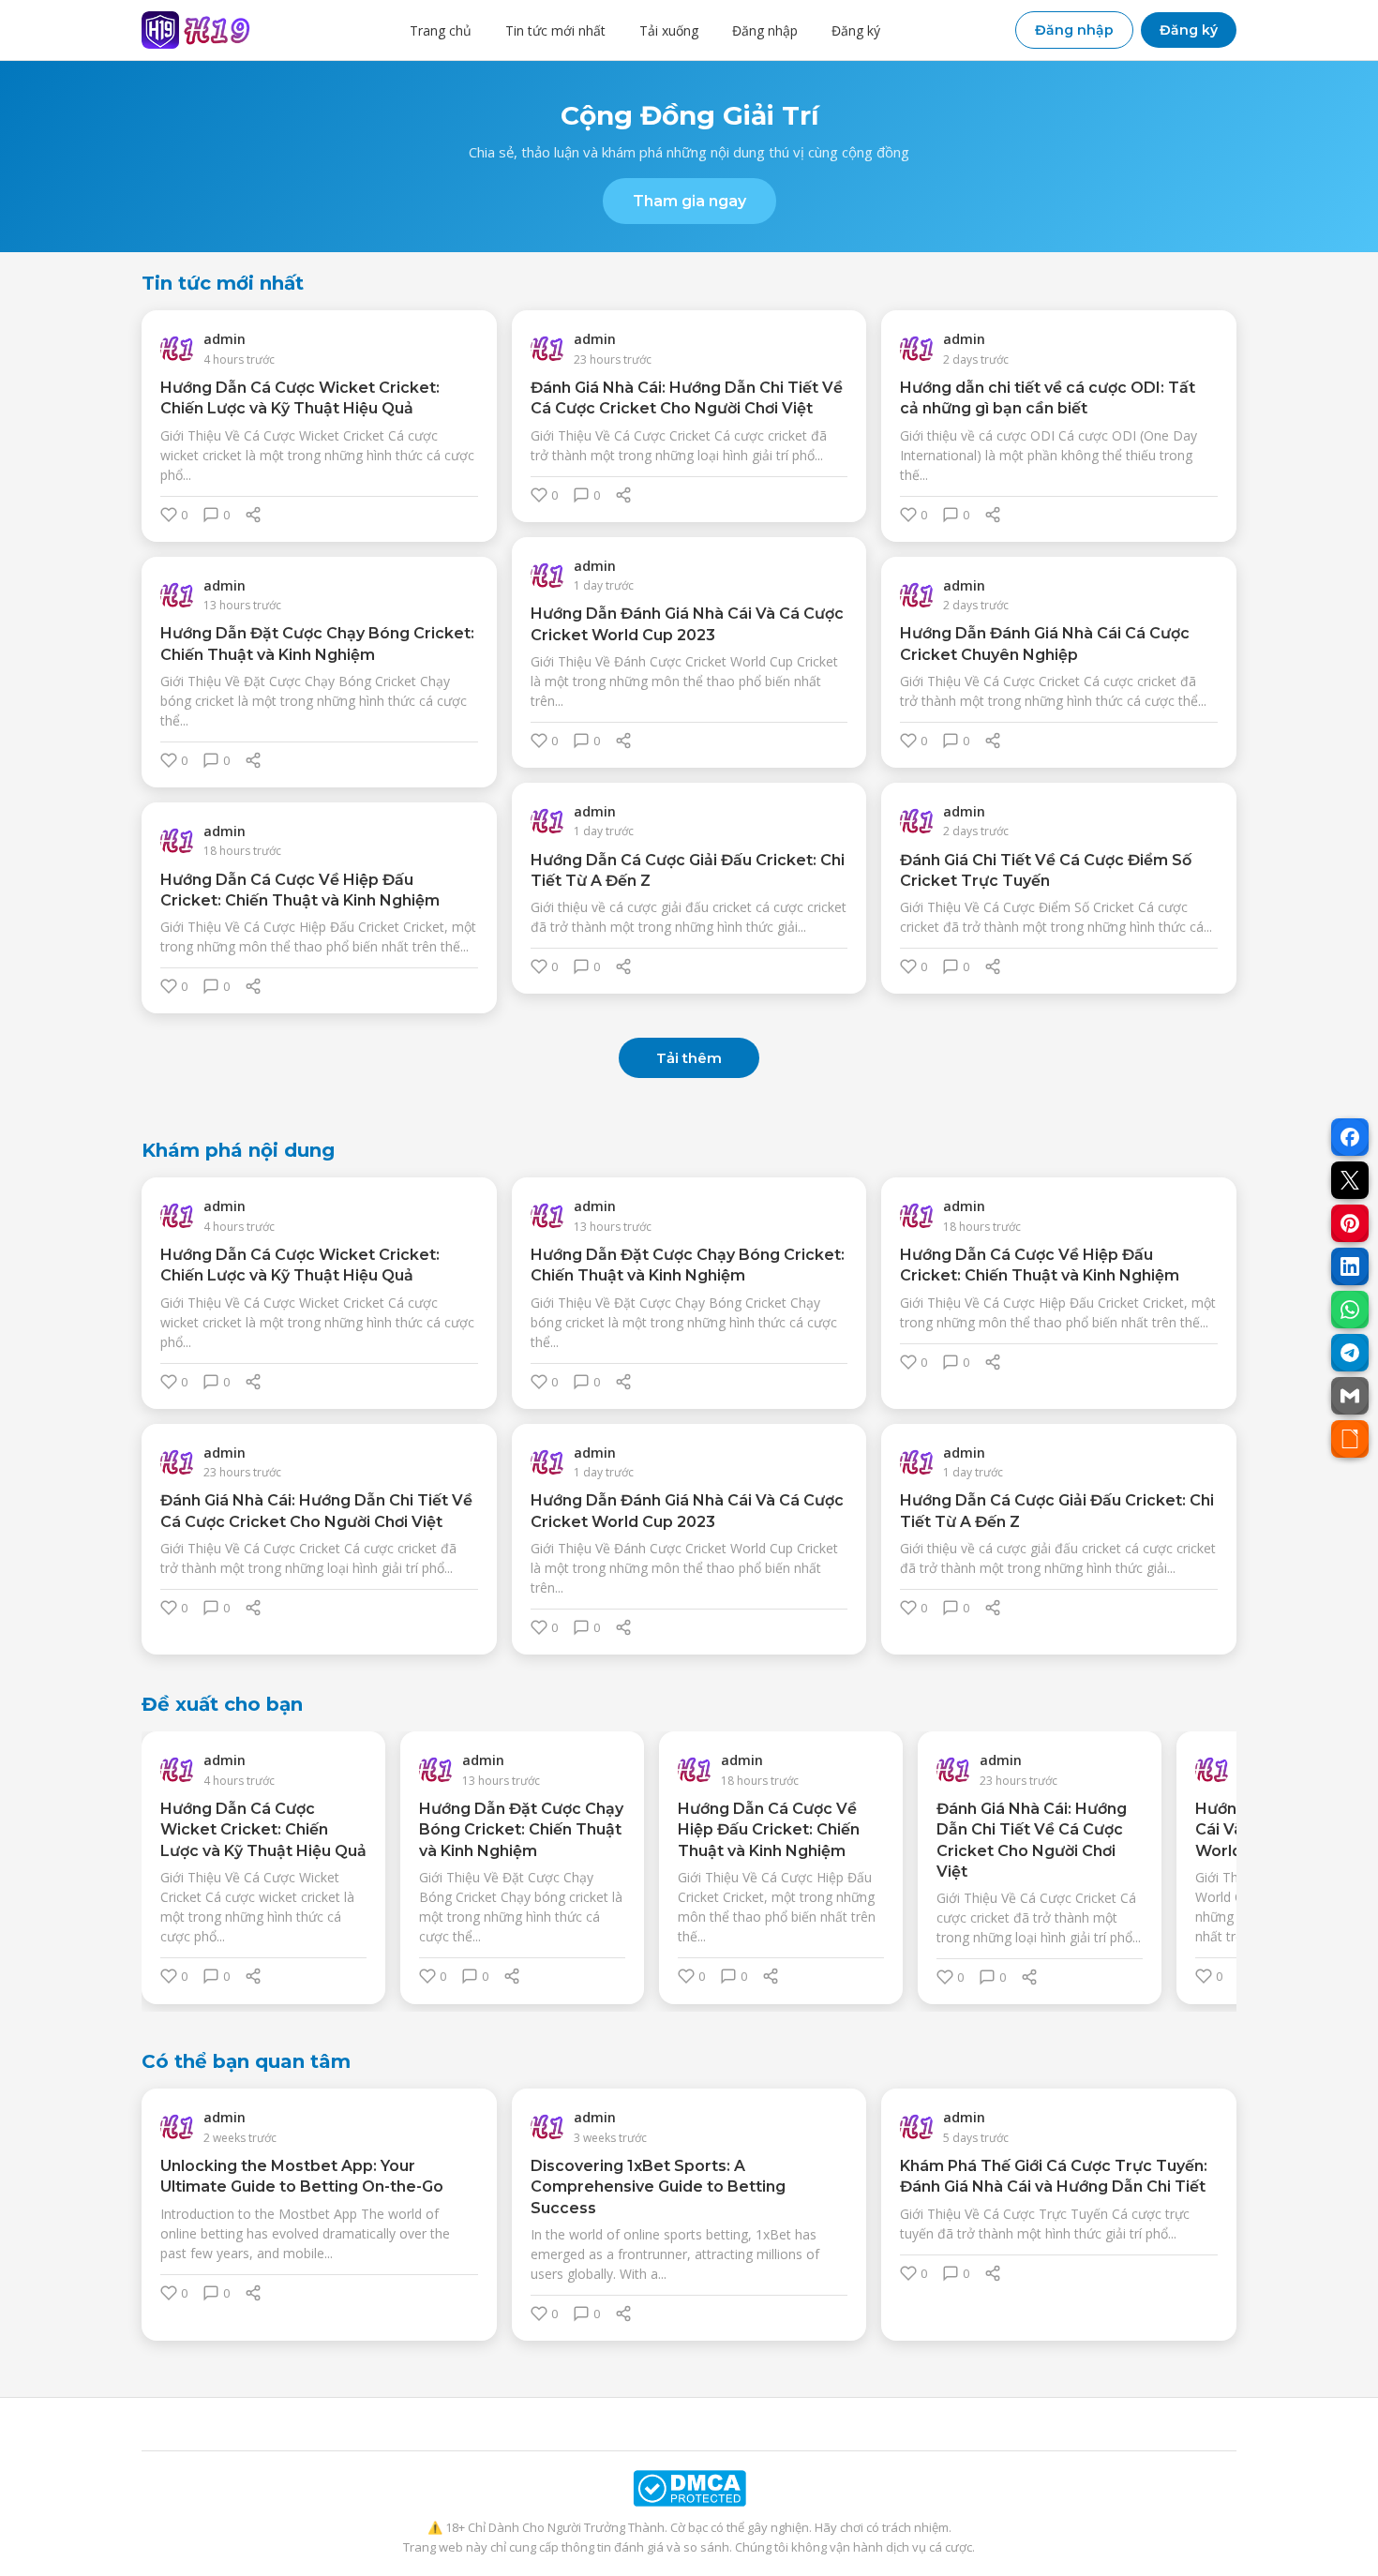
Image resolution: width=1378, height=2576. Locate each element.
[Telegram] (1350, 1353)
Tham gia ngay (689, 201)
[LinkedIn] (1350, 1266)
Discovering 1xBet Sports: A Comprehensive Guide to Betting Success (658, 2187)
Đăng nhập (765, 30)
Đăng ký (856, 30)
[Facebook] (1350, 1137)
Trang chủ (441, 30)
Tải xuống (669, 30)
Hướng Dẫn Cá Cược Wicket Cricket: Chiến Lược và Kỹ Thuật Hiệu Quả (263, 1830)
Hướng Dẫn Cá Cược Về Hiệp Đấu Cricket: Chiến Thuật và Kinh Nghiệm (769, 1830)
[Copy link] (1350, 1439)
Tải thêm (689, 1058)
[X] (1350, 1180)
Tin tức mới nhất (555, 30)
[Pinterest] (1350, 1223)
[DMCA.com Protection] (689, 2488)
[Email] (1350, 1396)
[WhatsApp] (1350, 1310)
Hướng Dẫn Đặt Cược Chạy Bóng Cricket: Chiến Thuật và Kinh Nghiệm (521, 1830)
